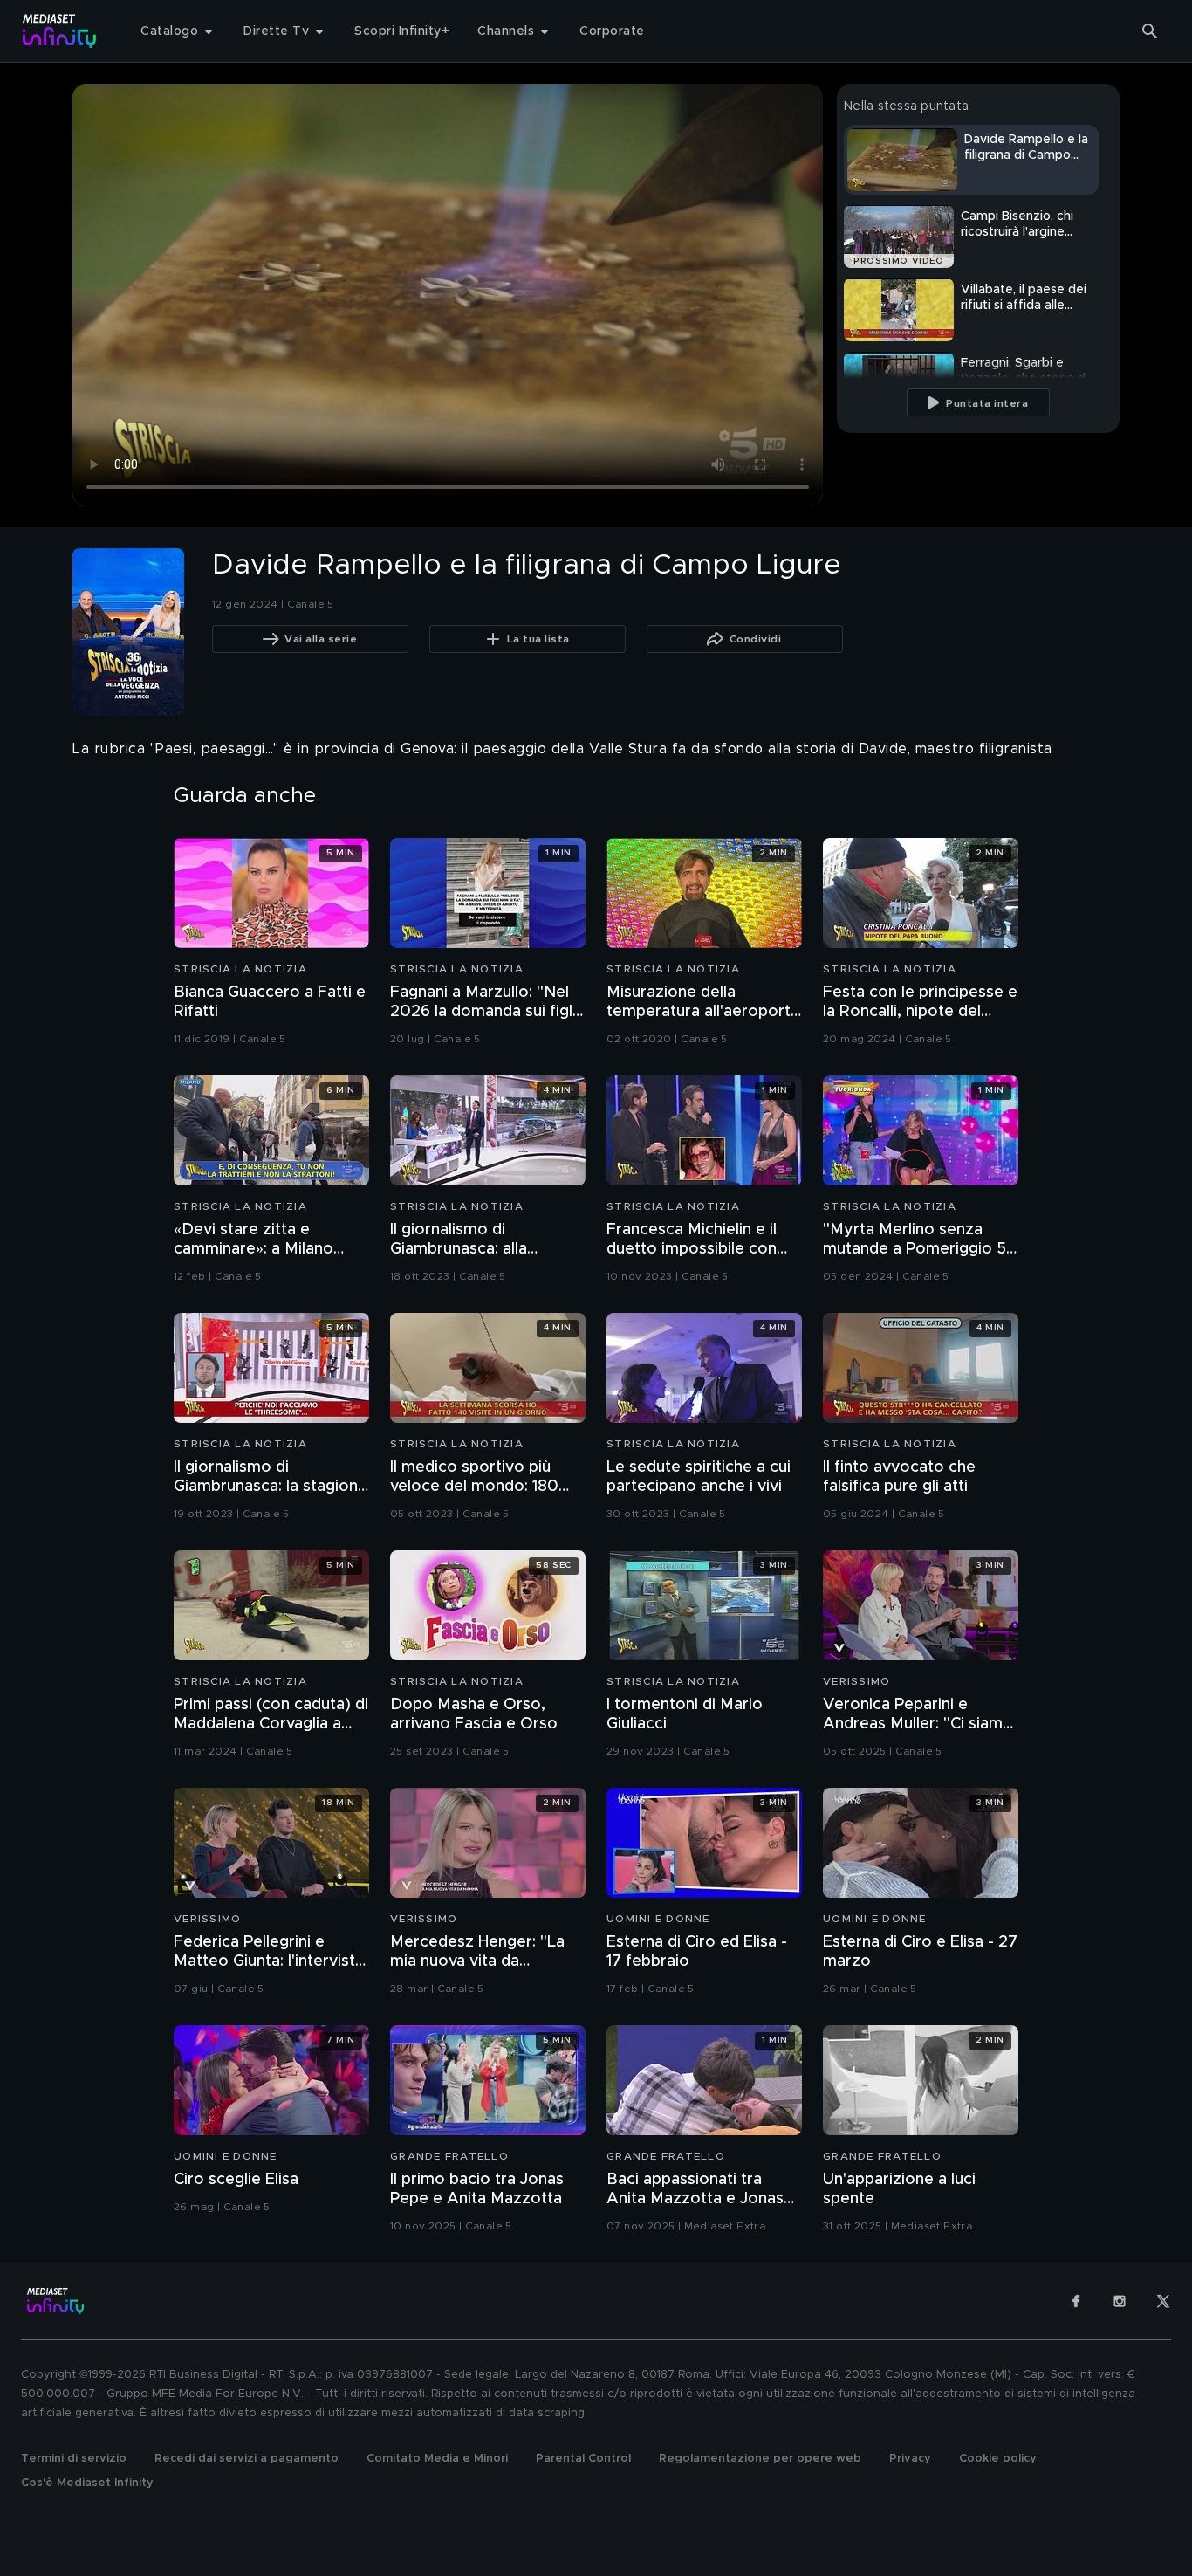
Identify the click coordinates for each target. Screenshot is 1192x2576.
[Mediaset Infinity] (60, 31)
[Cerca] (1150, 31)
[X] (1163, 2301)
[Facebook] (1076, 2301)
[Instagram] (1120, 2301)
